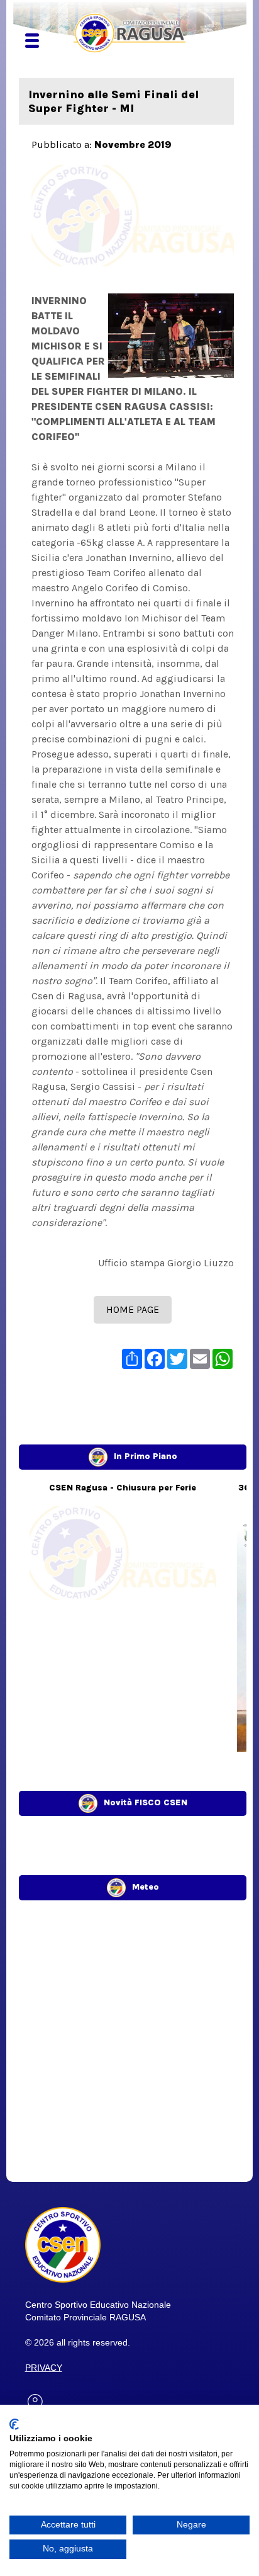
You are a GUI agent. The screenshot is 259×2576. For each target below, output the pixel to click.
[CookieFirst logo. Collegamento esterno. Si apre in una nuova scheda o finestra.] (14, 2424)
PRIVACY (44, 2368)
